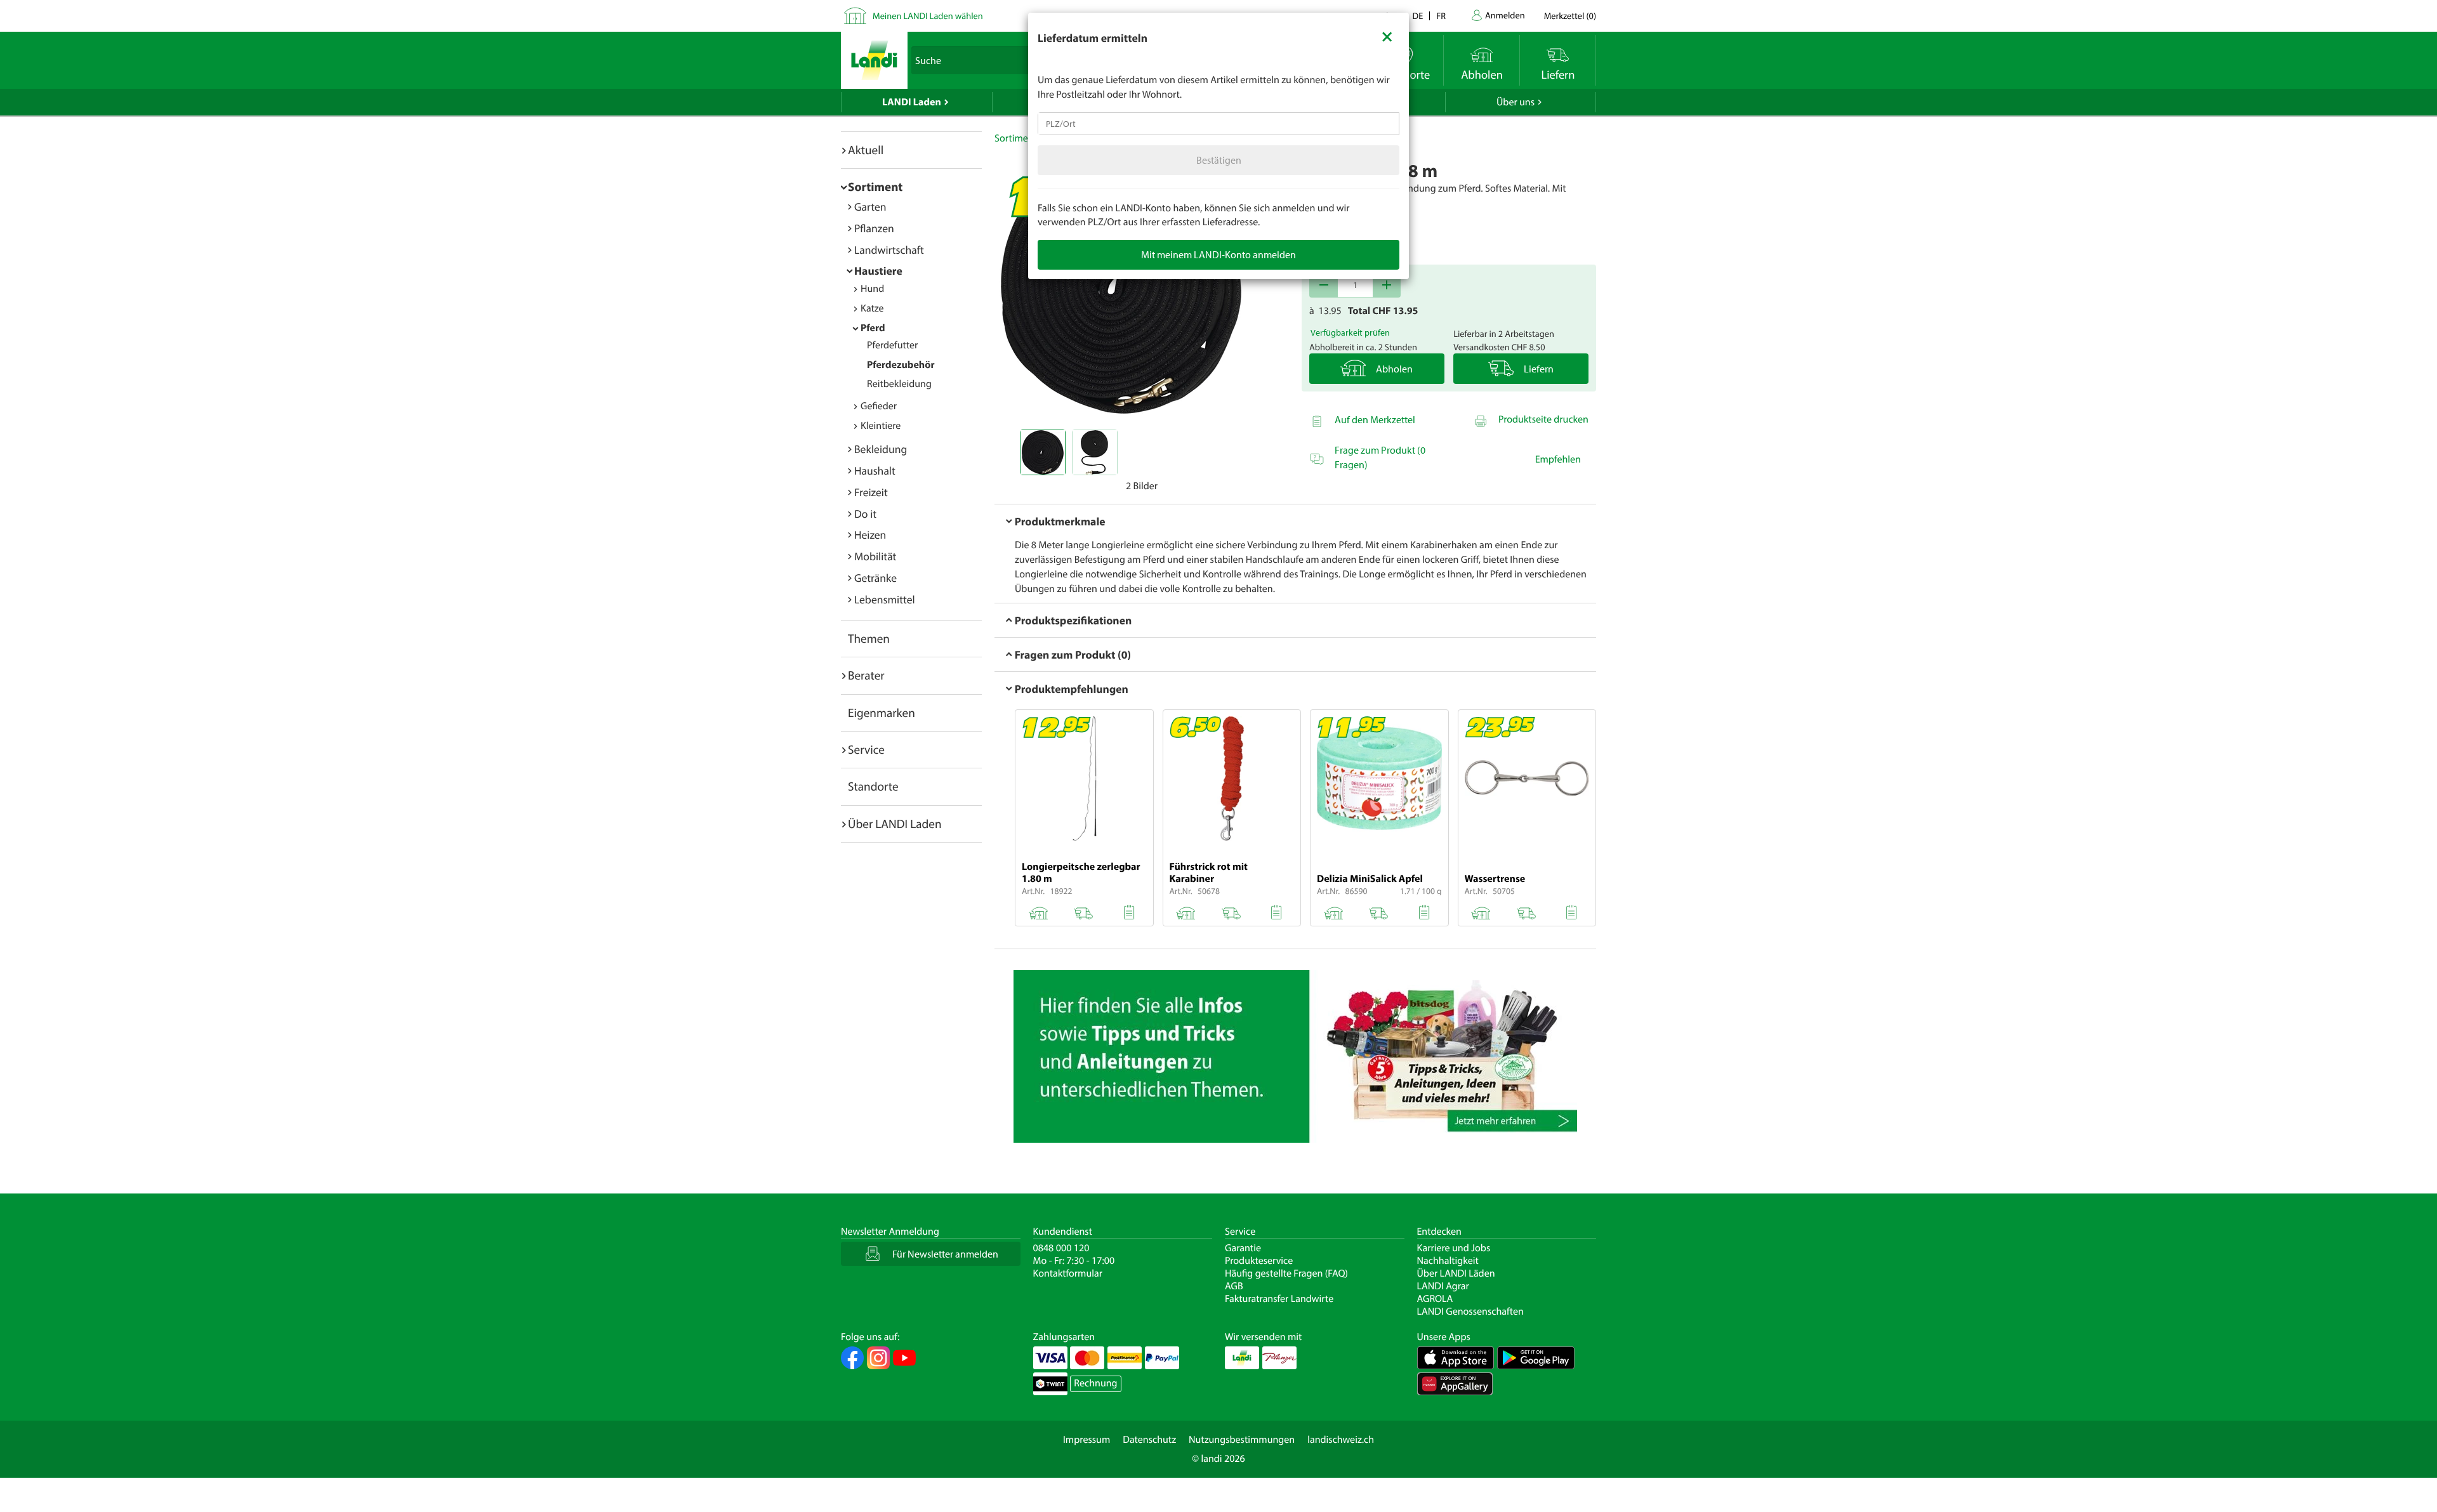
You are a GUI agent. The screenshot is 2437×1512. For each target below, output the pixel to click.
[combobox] (1218, 124)
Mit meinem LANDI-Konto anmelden (1218, 254)
